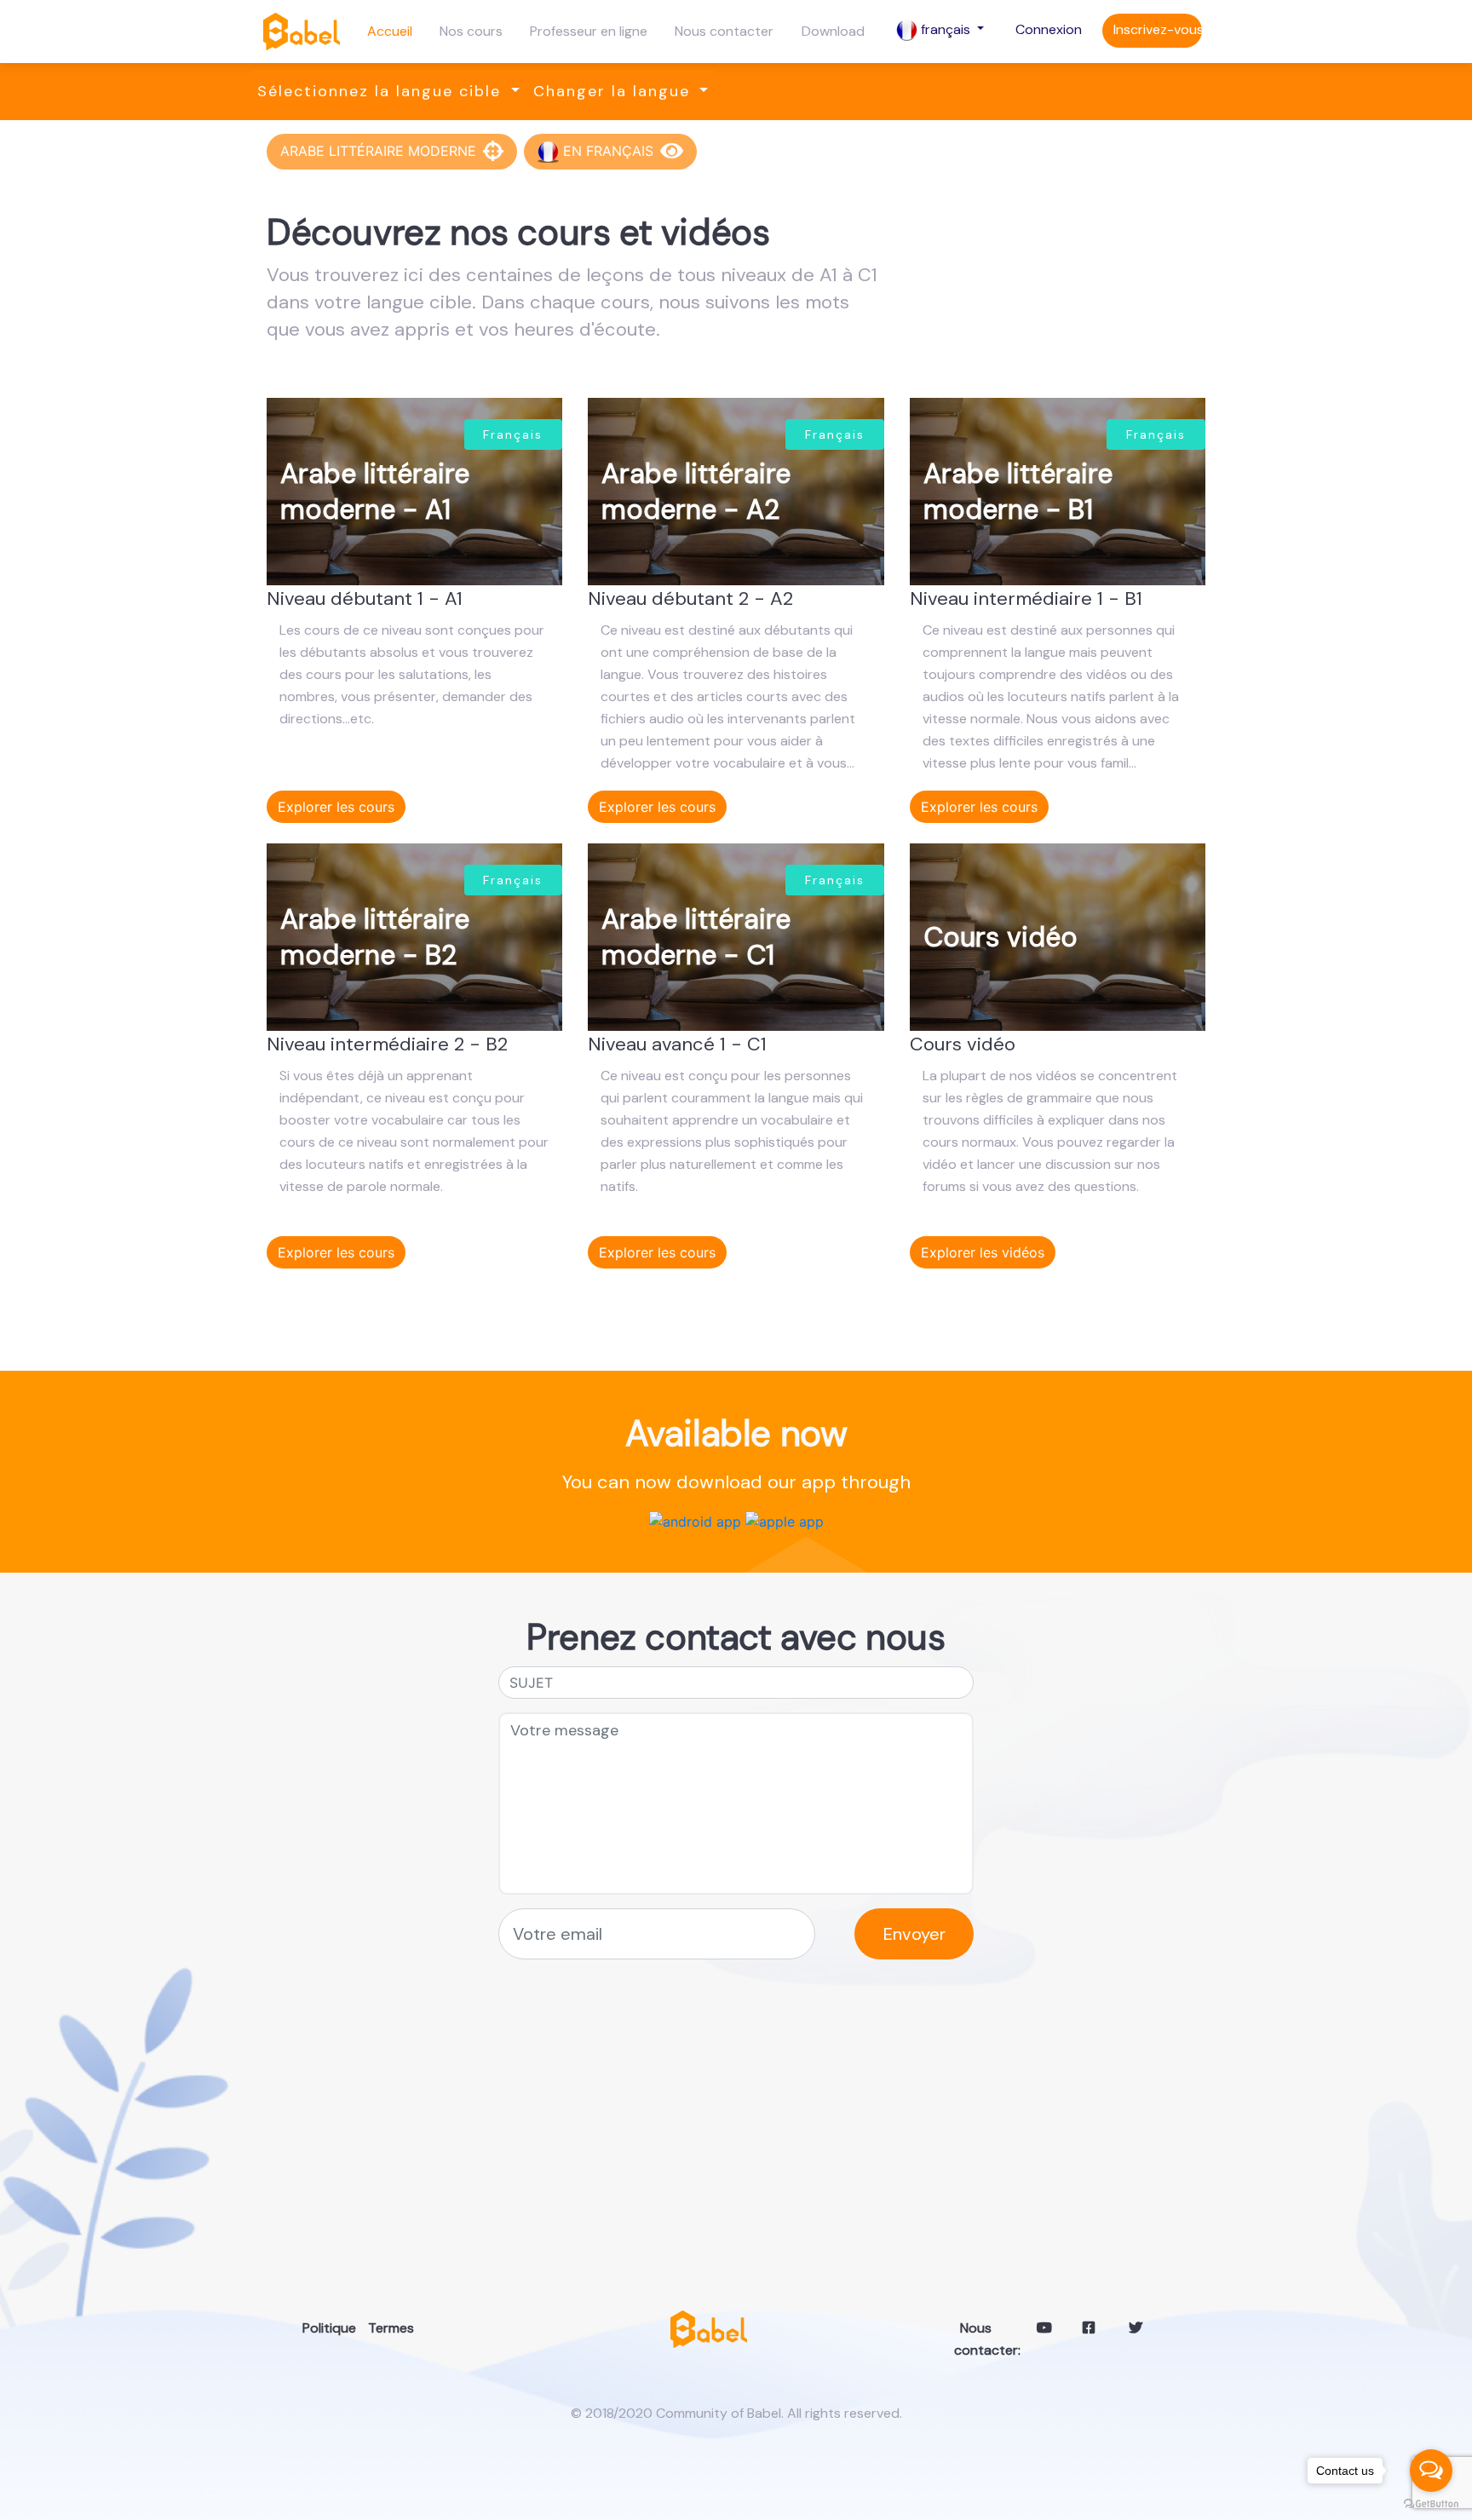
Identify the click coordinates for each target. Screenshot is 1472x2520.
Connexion (1049, 29)
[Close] (493, 151)
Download (833, 31)
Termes (381, 2328)
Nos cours (471, 31)
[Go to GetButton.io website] (1431, 2503)
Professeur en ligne (589, 31)
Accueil (390, 31)
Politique (316, 2328)
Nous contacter (724, 31)
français (946, 29)
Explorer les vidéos (983, 1252)
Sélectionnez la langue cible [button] (382, 91)
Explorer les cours (336, 807)
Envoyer (914, 1934)
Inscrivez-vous (1158, 29)
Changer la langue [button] (615, 91)
